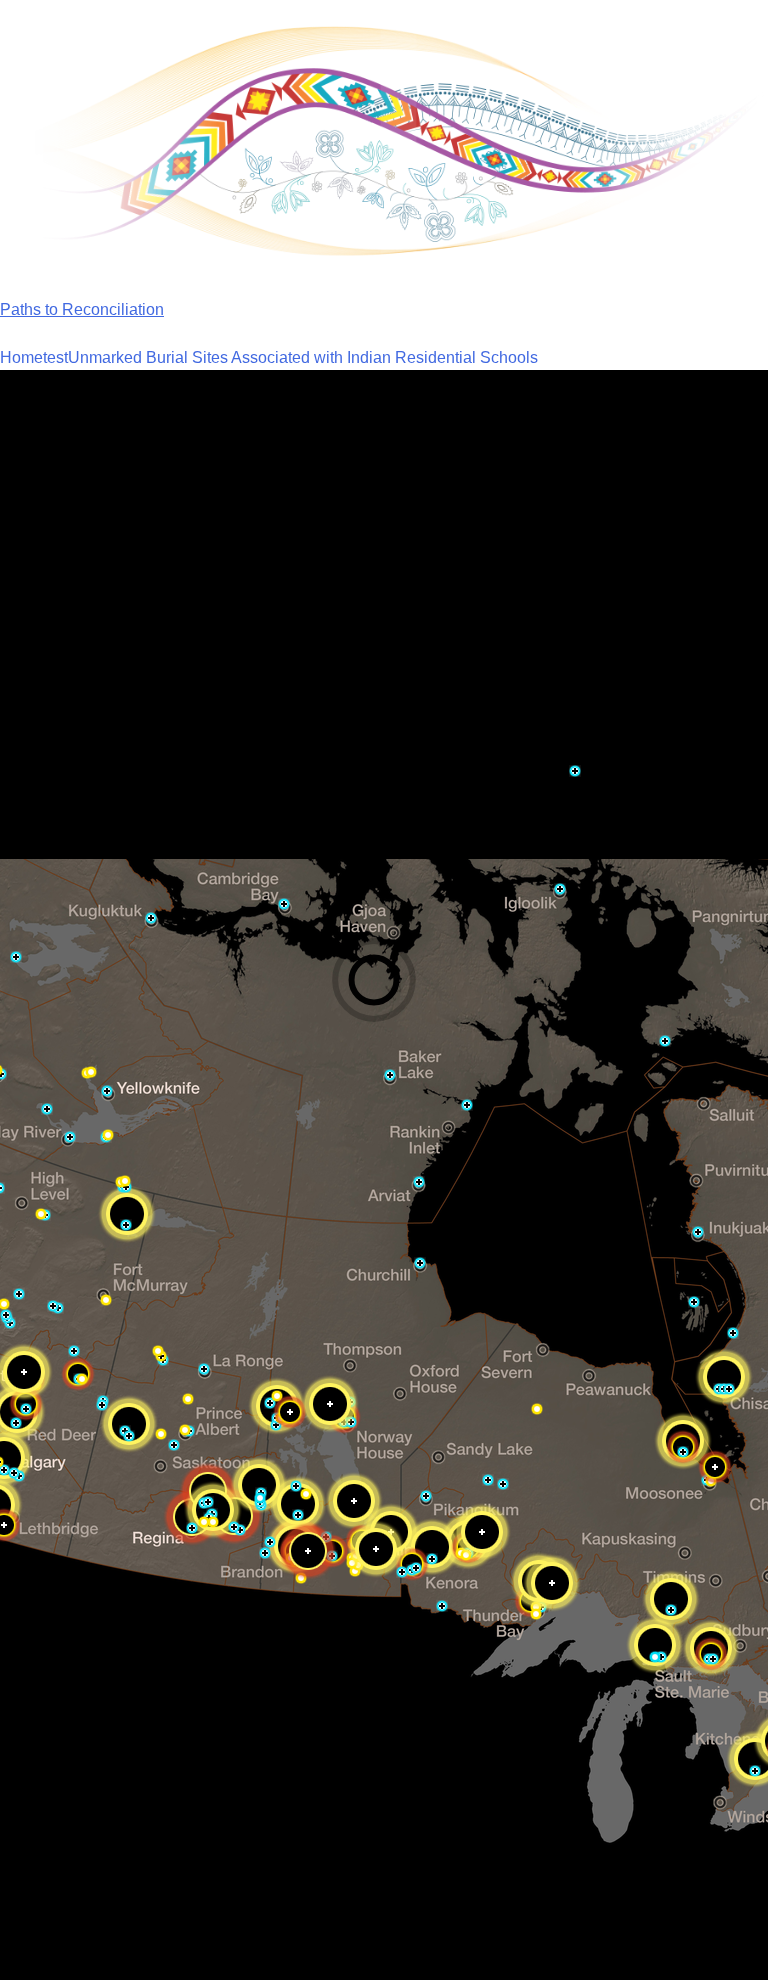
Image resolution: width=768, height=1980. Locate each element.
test (55, 357)
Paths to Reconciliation (82, 309)
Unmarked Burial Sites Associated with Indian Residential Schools (303, 357)
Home (21, 357)
